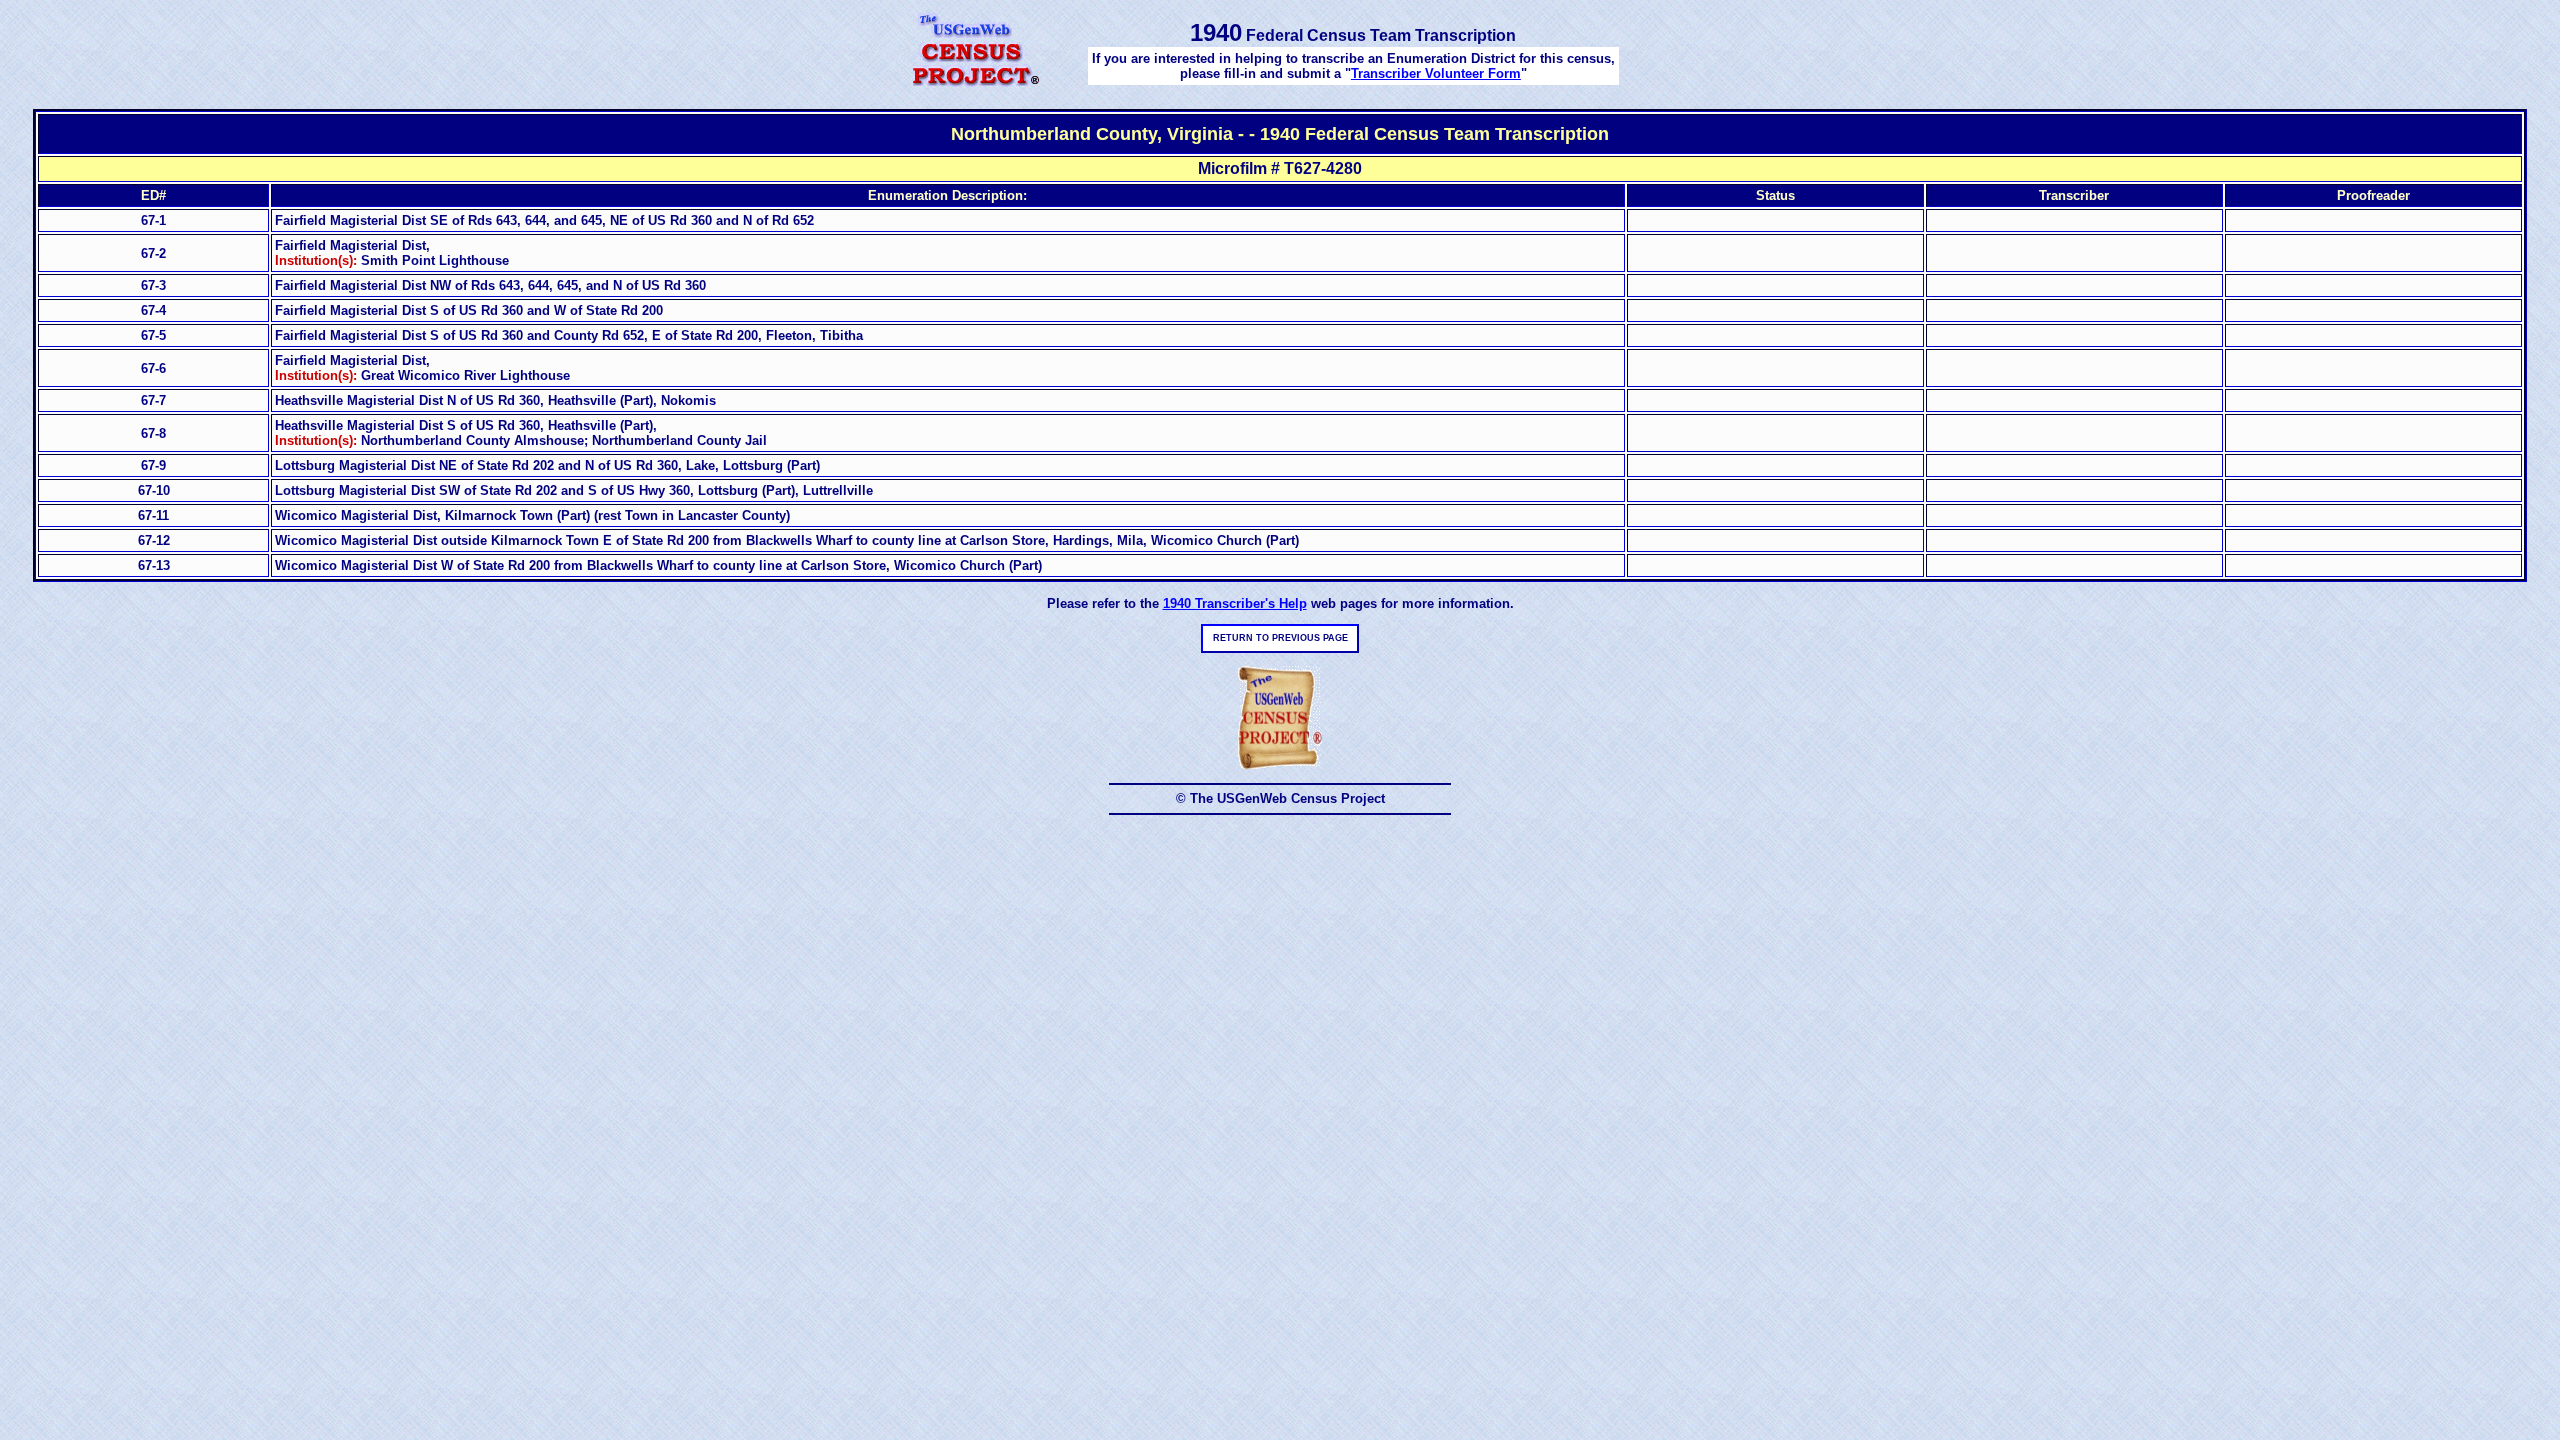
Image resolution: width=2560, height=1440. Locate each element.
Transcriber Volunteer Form (1436, 73)
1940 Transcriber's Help (1235, 603)
